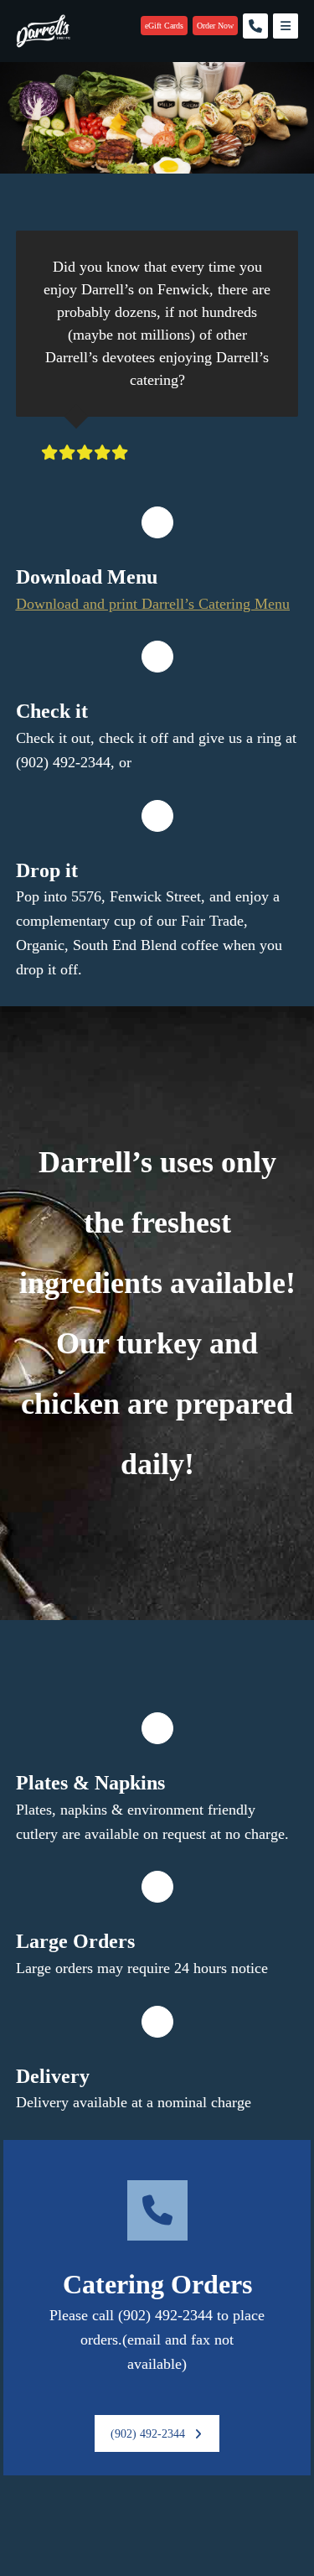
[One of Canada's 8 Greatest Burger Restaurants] (43, 31)
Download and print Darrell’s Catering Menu (153, 604)
